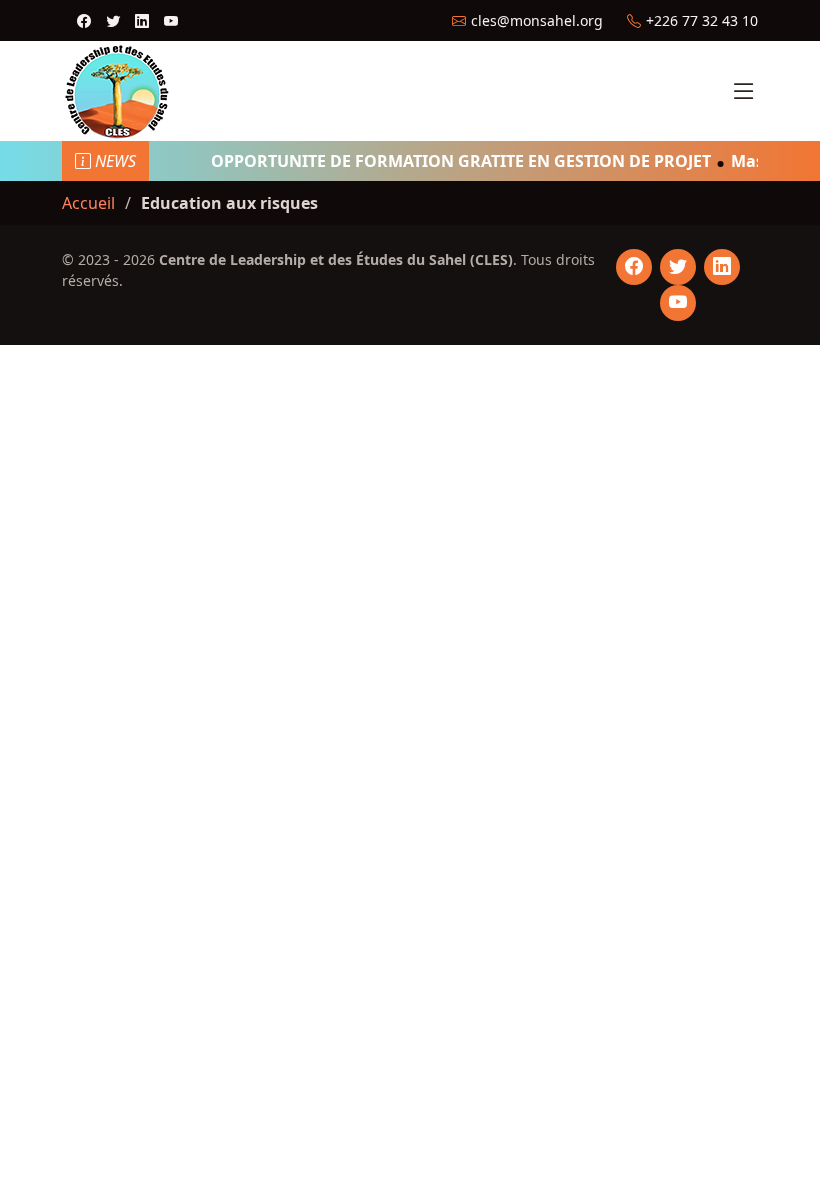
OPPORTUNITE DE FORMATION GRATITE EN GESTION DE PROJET (454, 161)
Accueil (88, 203)
